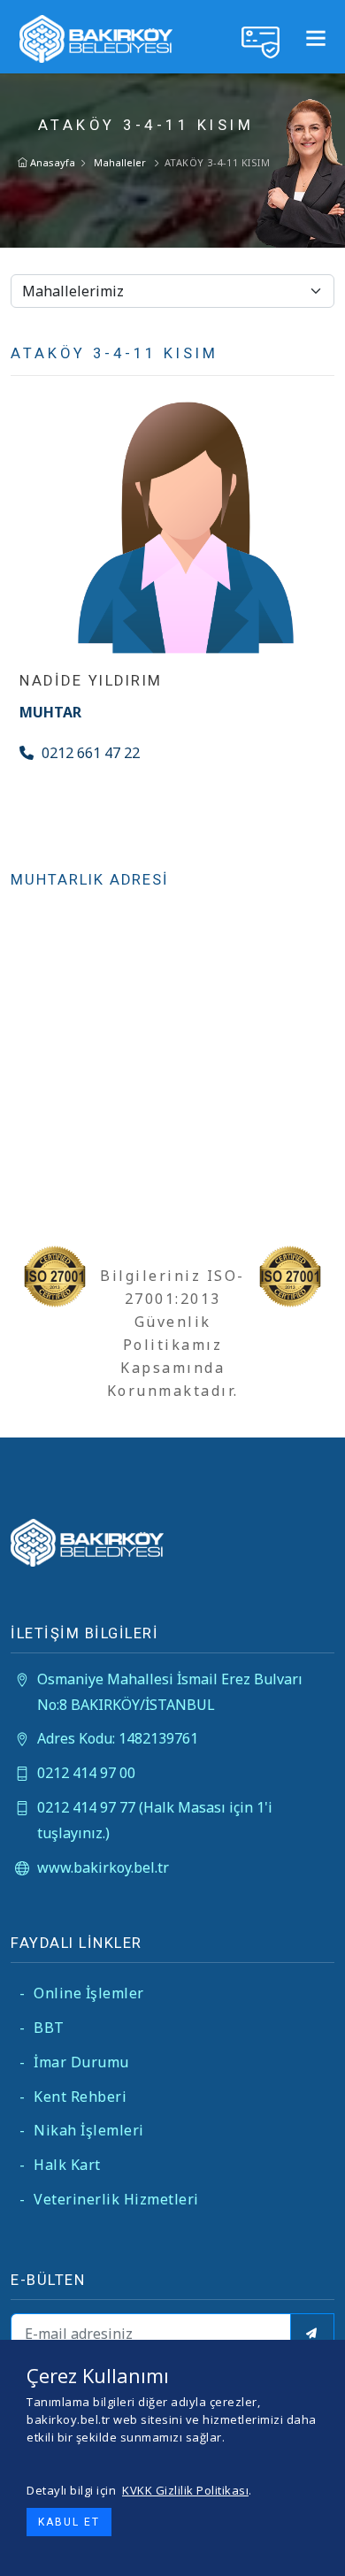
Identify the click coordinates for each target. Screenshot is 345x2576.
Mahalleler (120, 162)
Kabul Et (69, 2522)
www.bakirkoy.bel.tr (103, 1867)
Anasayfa (51, 162)
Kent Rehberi (73, 2097)
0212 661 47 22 (89, 753)
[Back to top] (318, 2549)
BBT (42, 2028)
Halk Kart (60, 2165)
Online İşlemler (82, 1993)
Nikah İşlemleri (82, 2130)
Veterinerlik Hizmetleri (109, 2199)
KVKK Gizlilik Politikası (185, 2490)
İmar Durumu (74, 2062)
